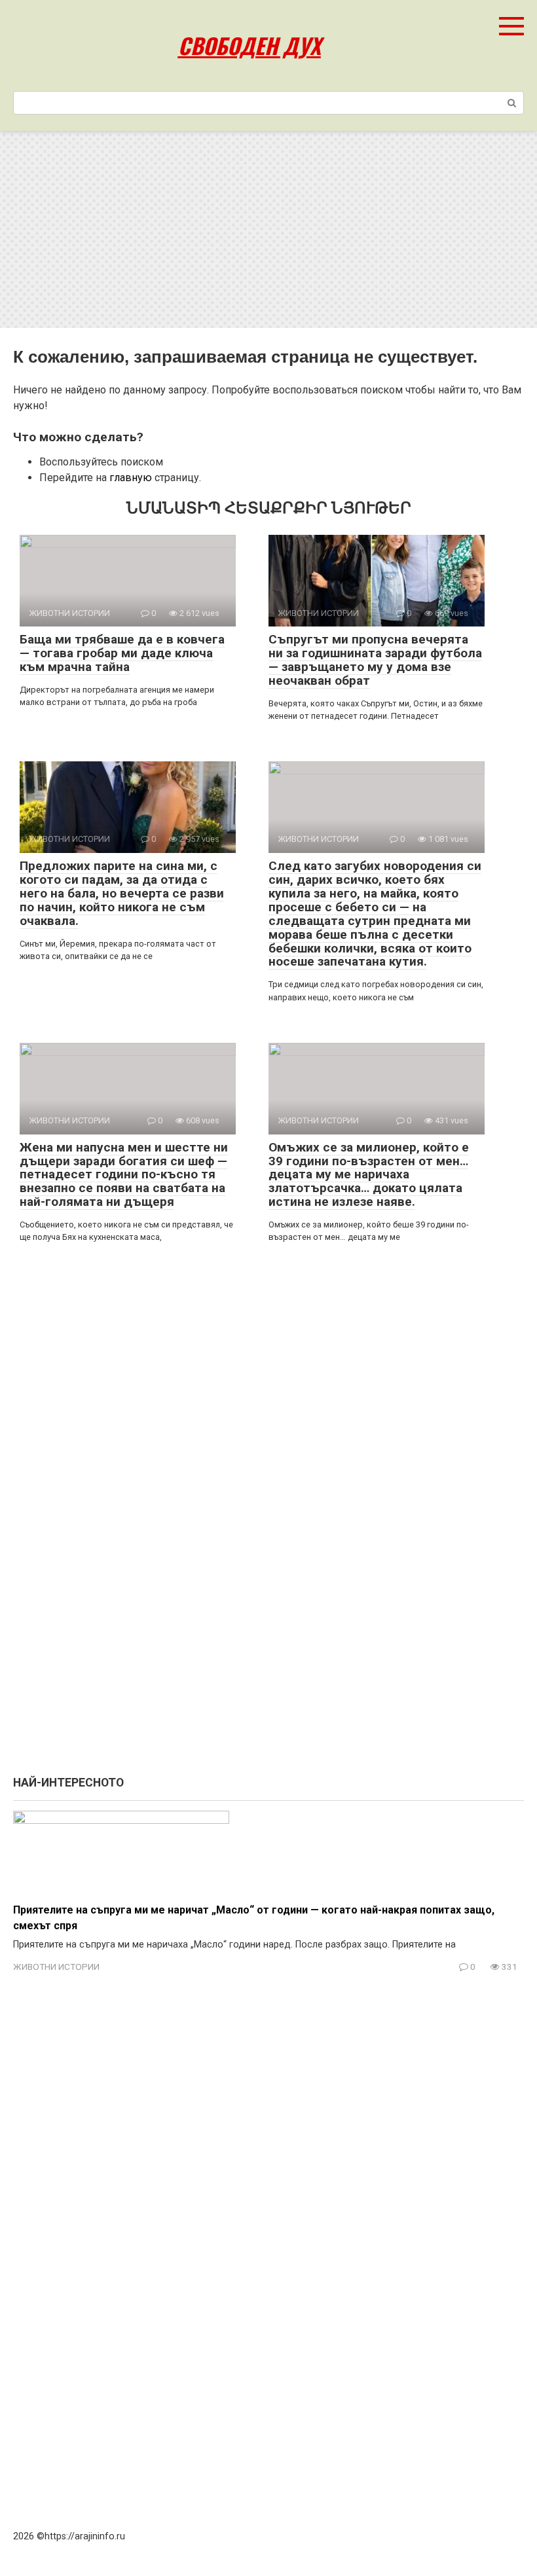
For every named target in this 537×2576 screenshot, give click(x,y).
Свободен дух (250, 45)
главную (131, 478)
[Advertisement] (268, 230)
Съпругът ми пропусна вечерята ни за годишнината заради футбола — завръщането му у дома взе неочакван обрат (375, 660)
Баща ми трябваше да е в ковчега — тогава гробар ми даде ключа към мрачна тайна (122, 653)
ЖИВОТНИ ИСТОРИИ (56, 1967)
